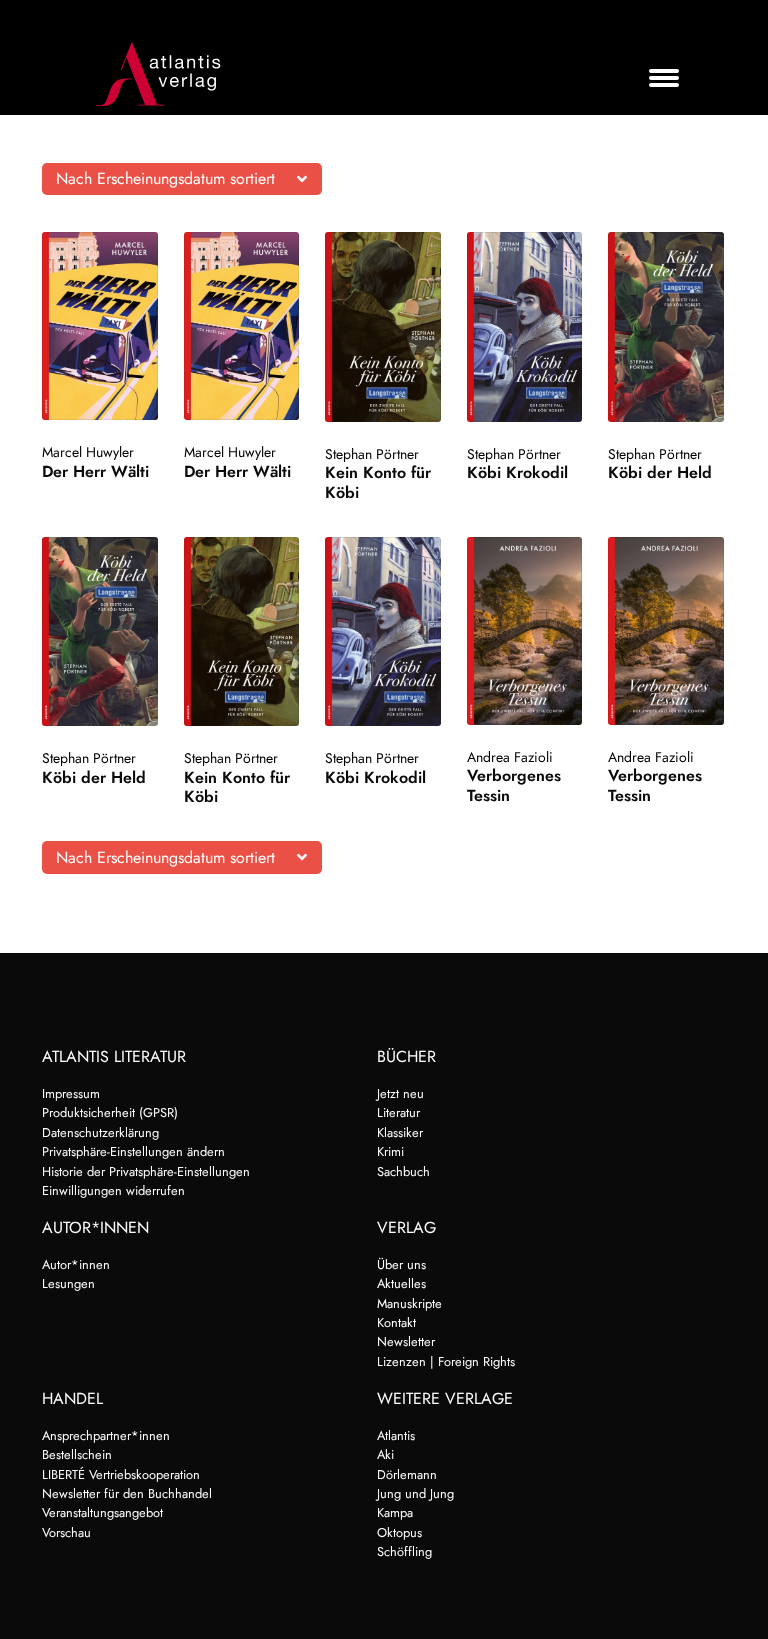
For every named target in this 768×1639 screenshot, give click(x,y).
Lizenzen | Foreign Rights (446, 1361)
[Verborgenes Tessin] (525, 631)
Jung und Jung (415, 1493)
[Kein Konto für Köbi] (383, 326)
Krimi (390, 1151)
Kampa (395, 1512)
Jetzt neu (400, 1093)
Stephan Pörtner (372, 454)
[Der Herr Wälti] (100, 326)
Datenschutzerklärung (100, 1132)
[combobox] (182, 179)
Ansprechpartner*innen (106, 1435)
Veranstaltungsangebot (102, 1512)
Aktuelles (401, 1283)
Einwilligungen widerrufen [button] (113, 1190)
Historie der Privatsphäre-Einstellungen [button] (146, 1171)
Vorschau (66, 1532)
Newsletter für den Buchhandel (127, 1493)
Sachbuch (403, 1171)
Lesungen (68, 1283)
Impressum (71, 1093)
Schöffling (404, 1551)
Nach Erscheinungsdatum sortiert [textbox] (165, 178)
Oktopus (399, 1532)
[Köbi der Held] (666, 326)
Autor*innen (76, 1264)
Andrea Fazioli (510, 757)
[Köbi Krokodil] (525, 326)
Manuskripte (409, 1303)
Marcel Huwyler (88, 452)
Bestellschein (77, 1454)
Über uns (401, 1264)
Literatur (398, 1112)
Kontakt (396, 1322)
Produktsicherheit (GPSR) (110, 1112)
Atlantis (396, 1435)
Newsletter (406, 1341)
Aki (385, 1454)
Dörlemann (407, 1474)
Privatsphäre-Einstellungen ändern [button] (133, 1151)
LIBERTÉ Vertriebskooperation (121, 1474)
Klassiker (400, 1132)
